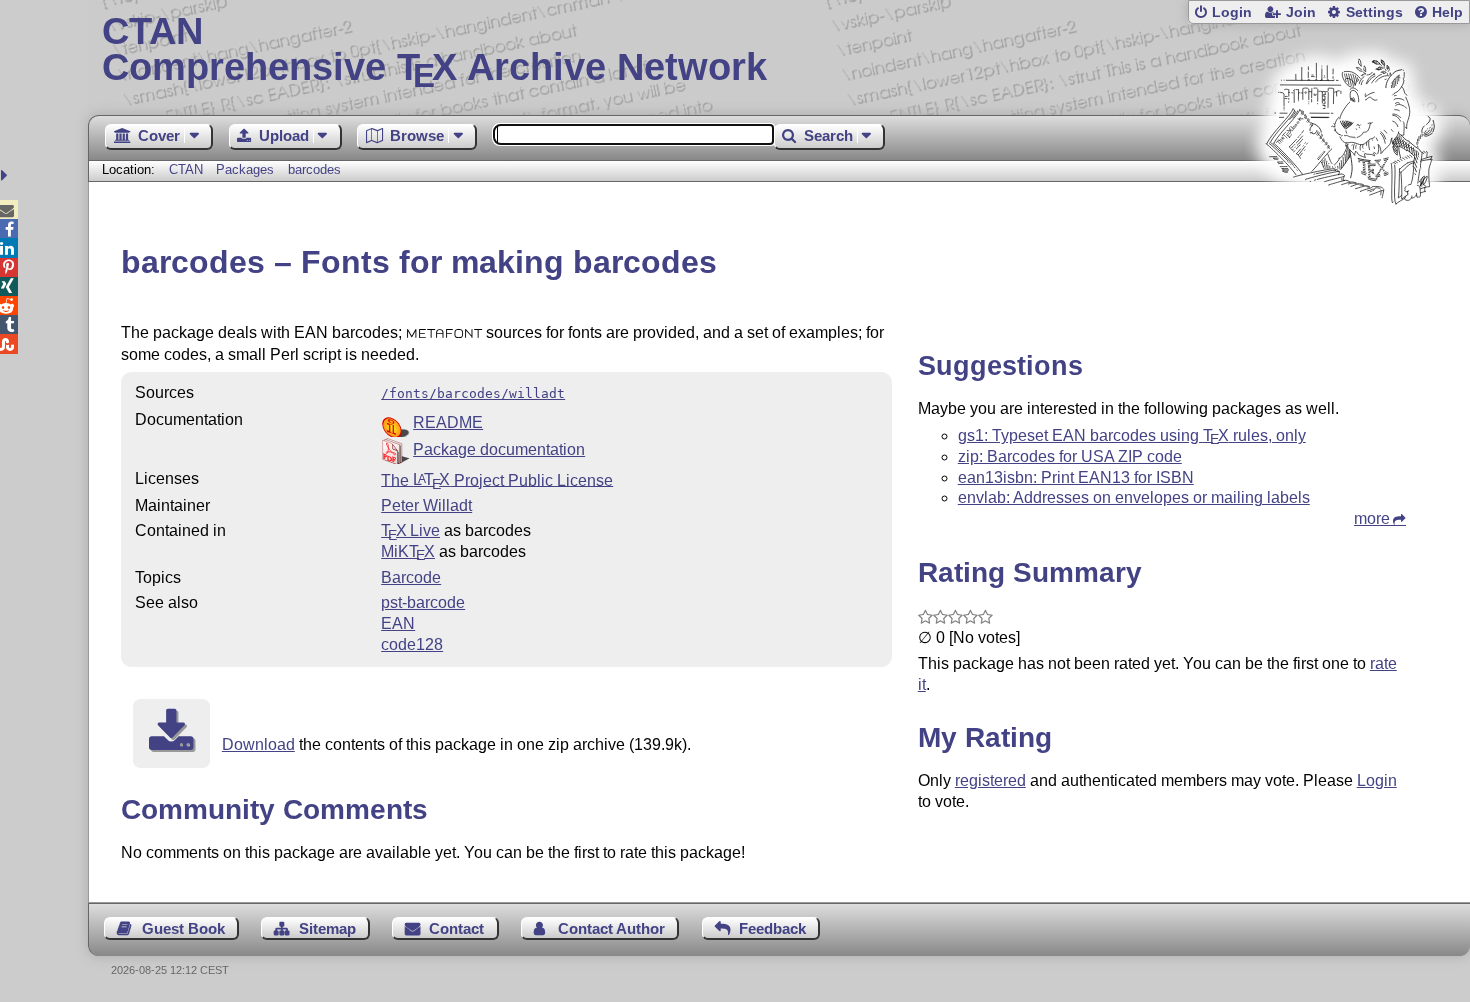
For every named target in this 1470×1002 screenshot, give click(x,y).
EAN (398, 623)
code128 (412, 644)
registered (990, 780)
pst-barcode (423, 602)
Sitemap (327, 928)
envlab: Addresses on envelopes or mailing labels (1134, 497)
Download (258, 744)
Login (1232, 12)
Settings (1374, 12)
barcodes (314, 169)
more (1372, 518)
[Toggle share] (6, 175)
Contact (456, 928)
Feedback (772, 928)
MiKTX (408, 551)
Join (1301, 12)
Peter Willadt (426, 505)
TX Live (410, 530)
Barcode (411, 577)
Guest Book (183, 928)
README (448, 422)
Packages (247, 169)
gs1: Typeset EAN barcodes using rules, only (1132, 435)
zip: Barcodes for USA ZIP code (1070, 456)
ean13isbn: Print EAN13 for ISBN (1076, 477)
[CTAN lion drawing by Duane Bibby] (1350, 242)
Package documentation (499, 449)
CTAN (186, 169)
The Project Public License (497, 479)
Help (1447, 12)
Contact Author (611, 928)
